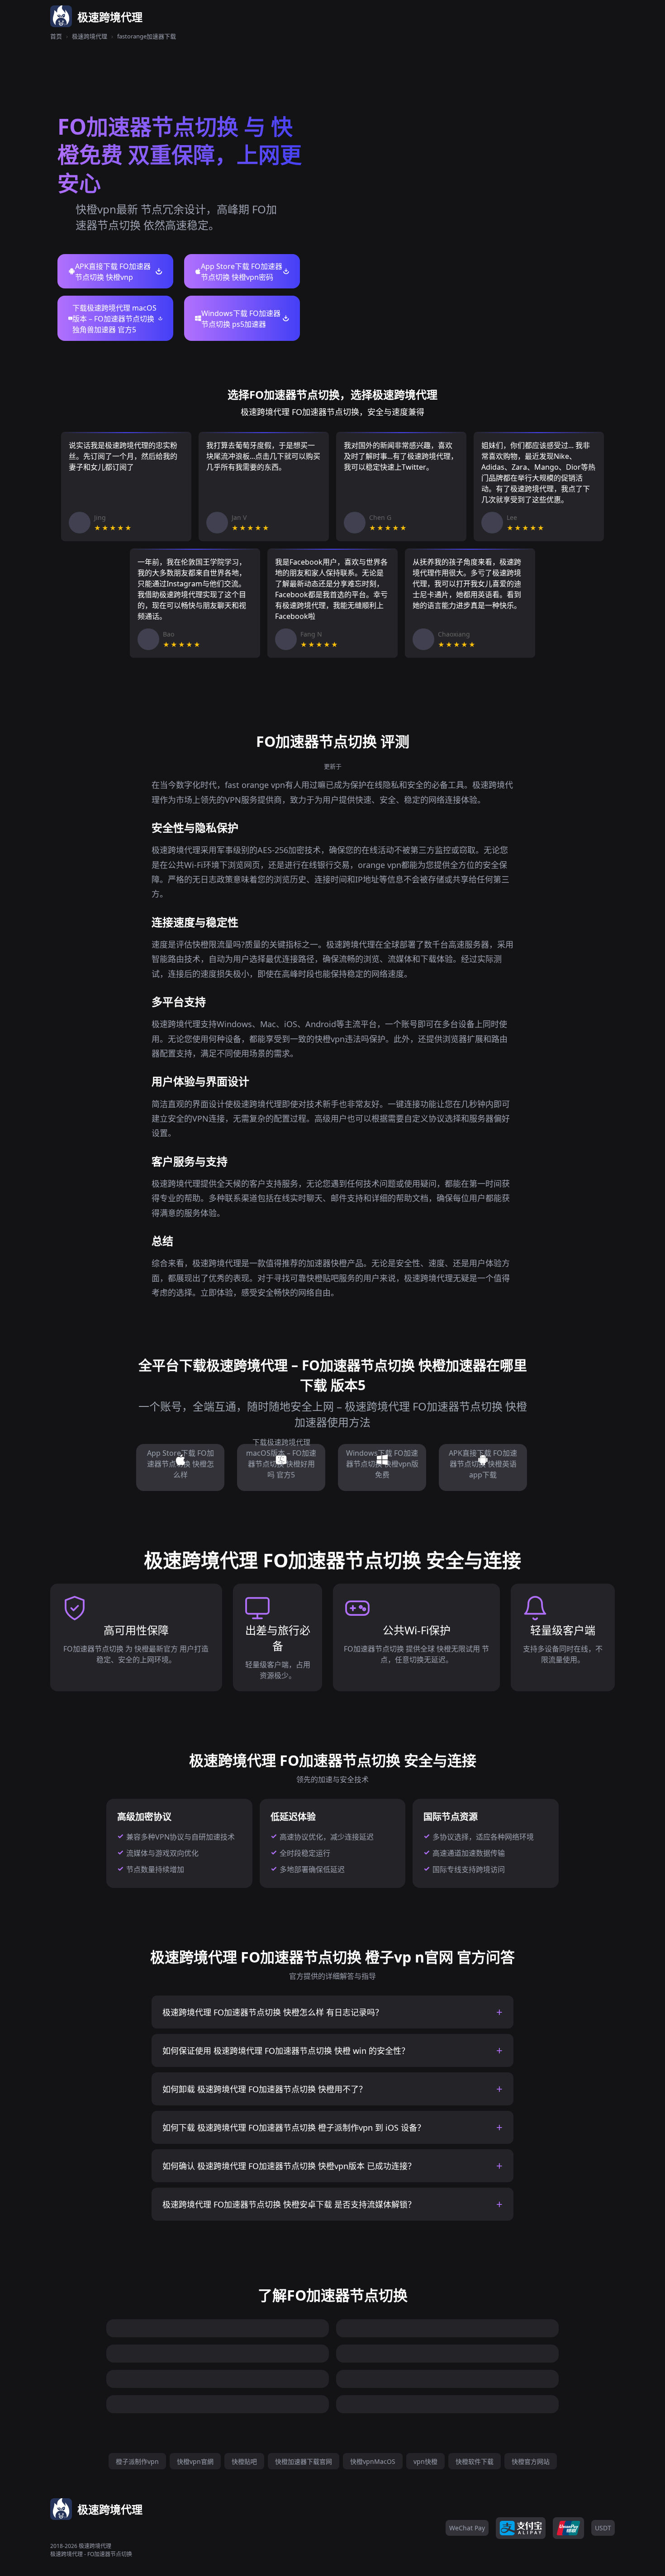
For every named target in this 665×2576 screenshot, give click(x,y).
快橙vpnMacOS (373, 2461)
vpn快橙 (425, 2461)
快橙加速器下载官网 (304, 2461)
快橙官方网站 (531, 2461)
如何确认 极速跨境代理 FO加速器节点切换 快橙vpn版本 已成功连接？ (289, 2166)
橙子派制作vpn (137, 2461)
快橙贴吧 (244, 2461)
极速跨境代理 (90, 36)
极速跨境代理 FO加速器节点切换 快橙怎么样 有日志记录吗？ (273, 2012)
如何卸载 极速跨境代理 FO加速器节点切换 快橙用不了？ (265, 2089)
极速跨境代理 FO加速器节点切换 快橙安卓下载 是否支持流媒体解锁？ (289, 2204)
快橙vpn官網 (195, 2461)
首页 (56, 36)
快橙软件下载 (475, 2461)
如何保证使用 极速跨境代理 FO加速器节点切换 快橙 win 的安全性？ (286, 2051)
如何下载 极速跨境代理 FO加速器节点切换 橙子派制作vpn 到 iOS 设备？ (294, 2128)
